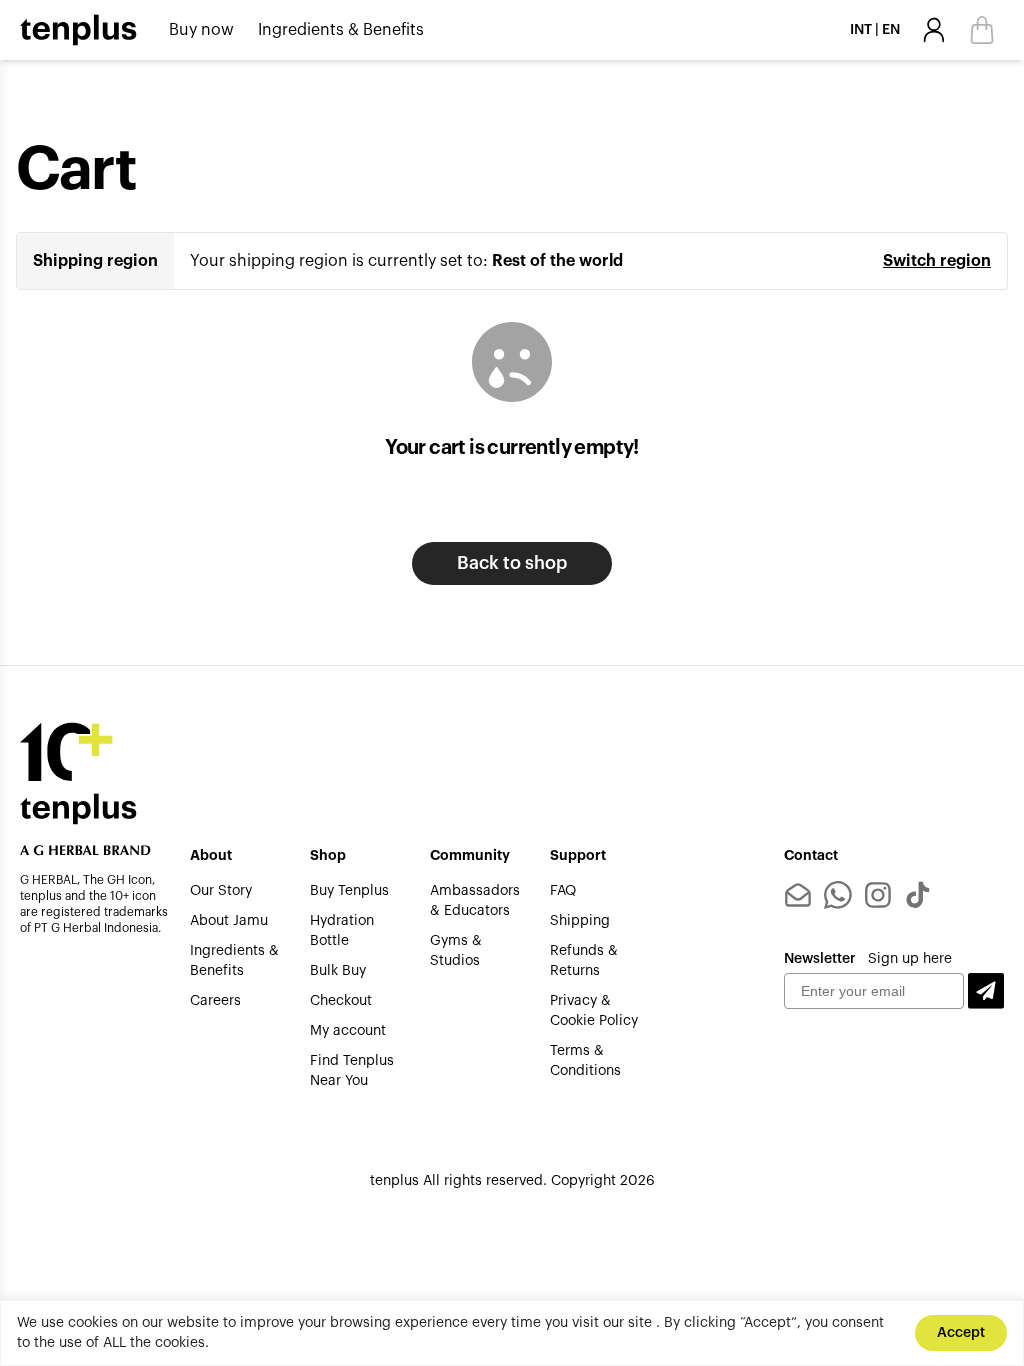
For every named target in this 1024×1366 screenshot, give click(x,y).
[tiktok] (918, 895)
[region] (512, 1333)
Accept (961, 1333)
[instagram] (878, 895)
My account (348, 1031)
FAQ (563, 891)
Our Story (221, 891)
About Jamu (229, 921)
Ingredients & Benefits (341, 30)
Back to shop (512, 563)
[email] (798, 895)
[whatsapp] (838, 895)
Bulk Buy (338, 971)
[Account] (934, 30)
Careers (215, 1001)
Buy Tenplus (349, 891)
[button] (986, 991)
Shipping (580, 921)
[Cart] (982, 30)
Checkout (341, 1001)
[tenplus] (78, 30)
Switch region (937, 261)
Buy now (201, 30)
